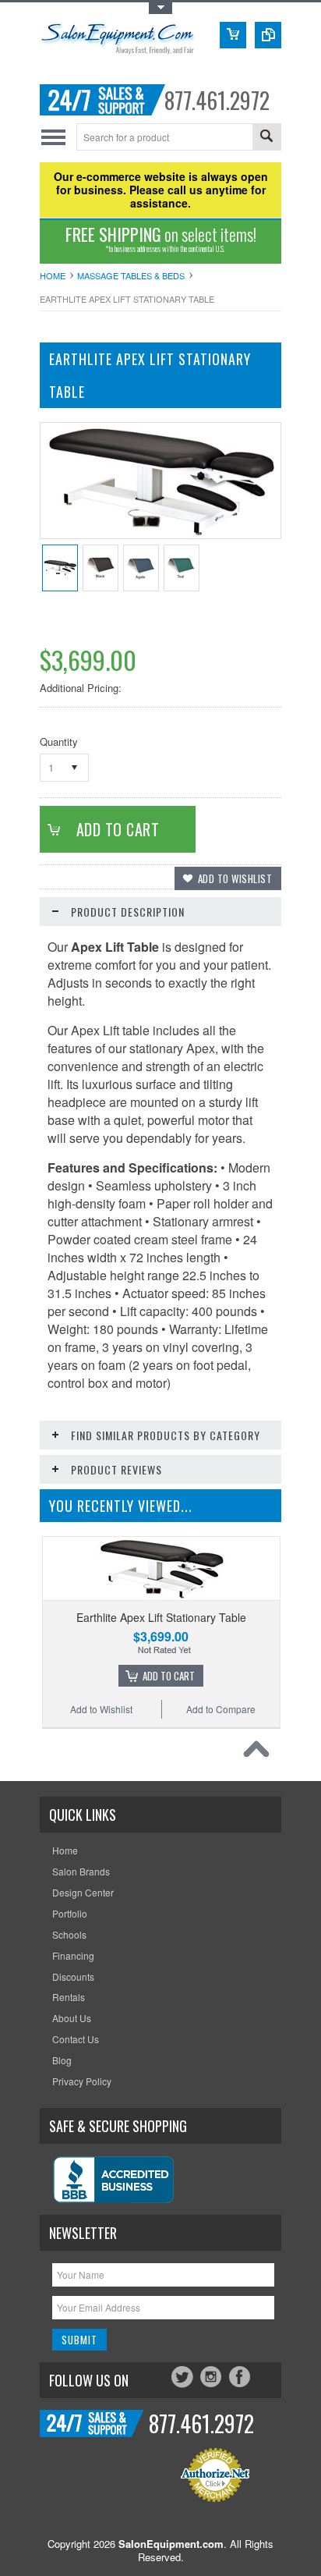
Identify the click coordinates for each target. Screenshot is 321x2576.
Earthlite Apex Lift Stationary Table (161, 1617)
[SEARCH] (266, 138)
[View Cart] (233, 35)
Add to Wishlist (101, 1709)
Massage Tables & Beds (131, 275)
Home (53, 275)
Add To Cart (169, 1676)
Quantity (59, 742)
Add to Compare (221, 1709)
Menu (53, 137)
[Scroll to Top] (260, 1753)
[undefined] (160, 534)
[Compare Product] (268, 35)
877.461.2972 (217, 100)
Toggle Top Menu (160, 8)
